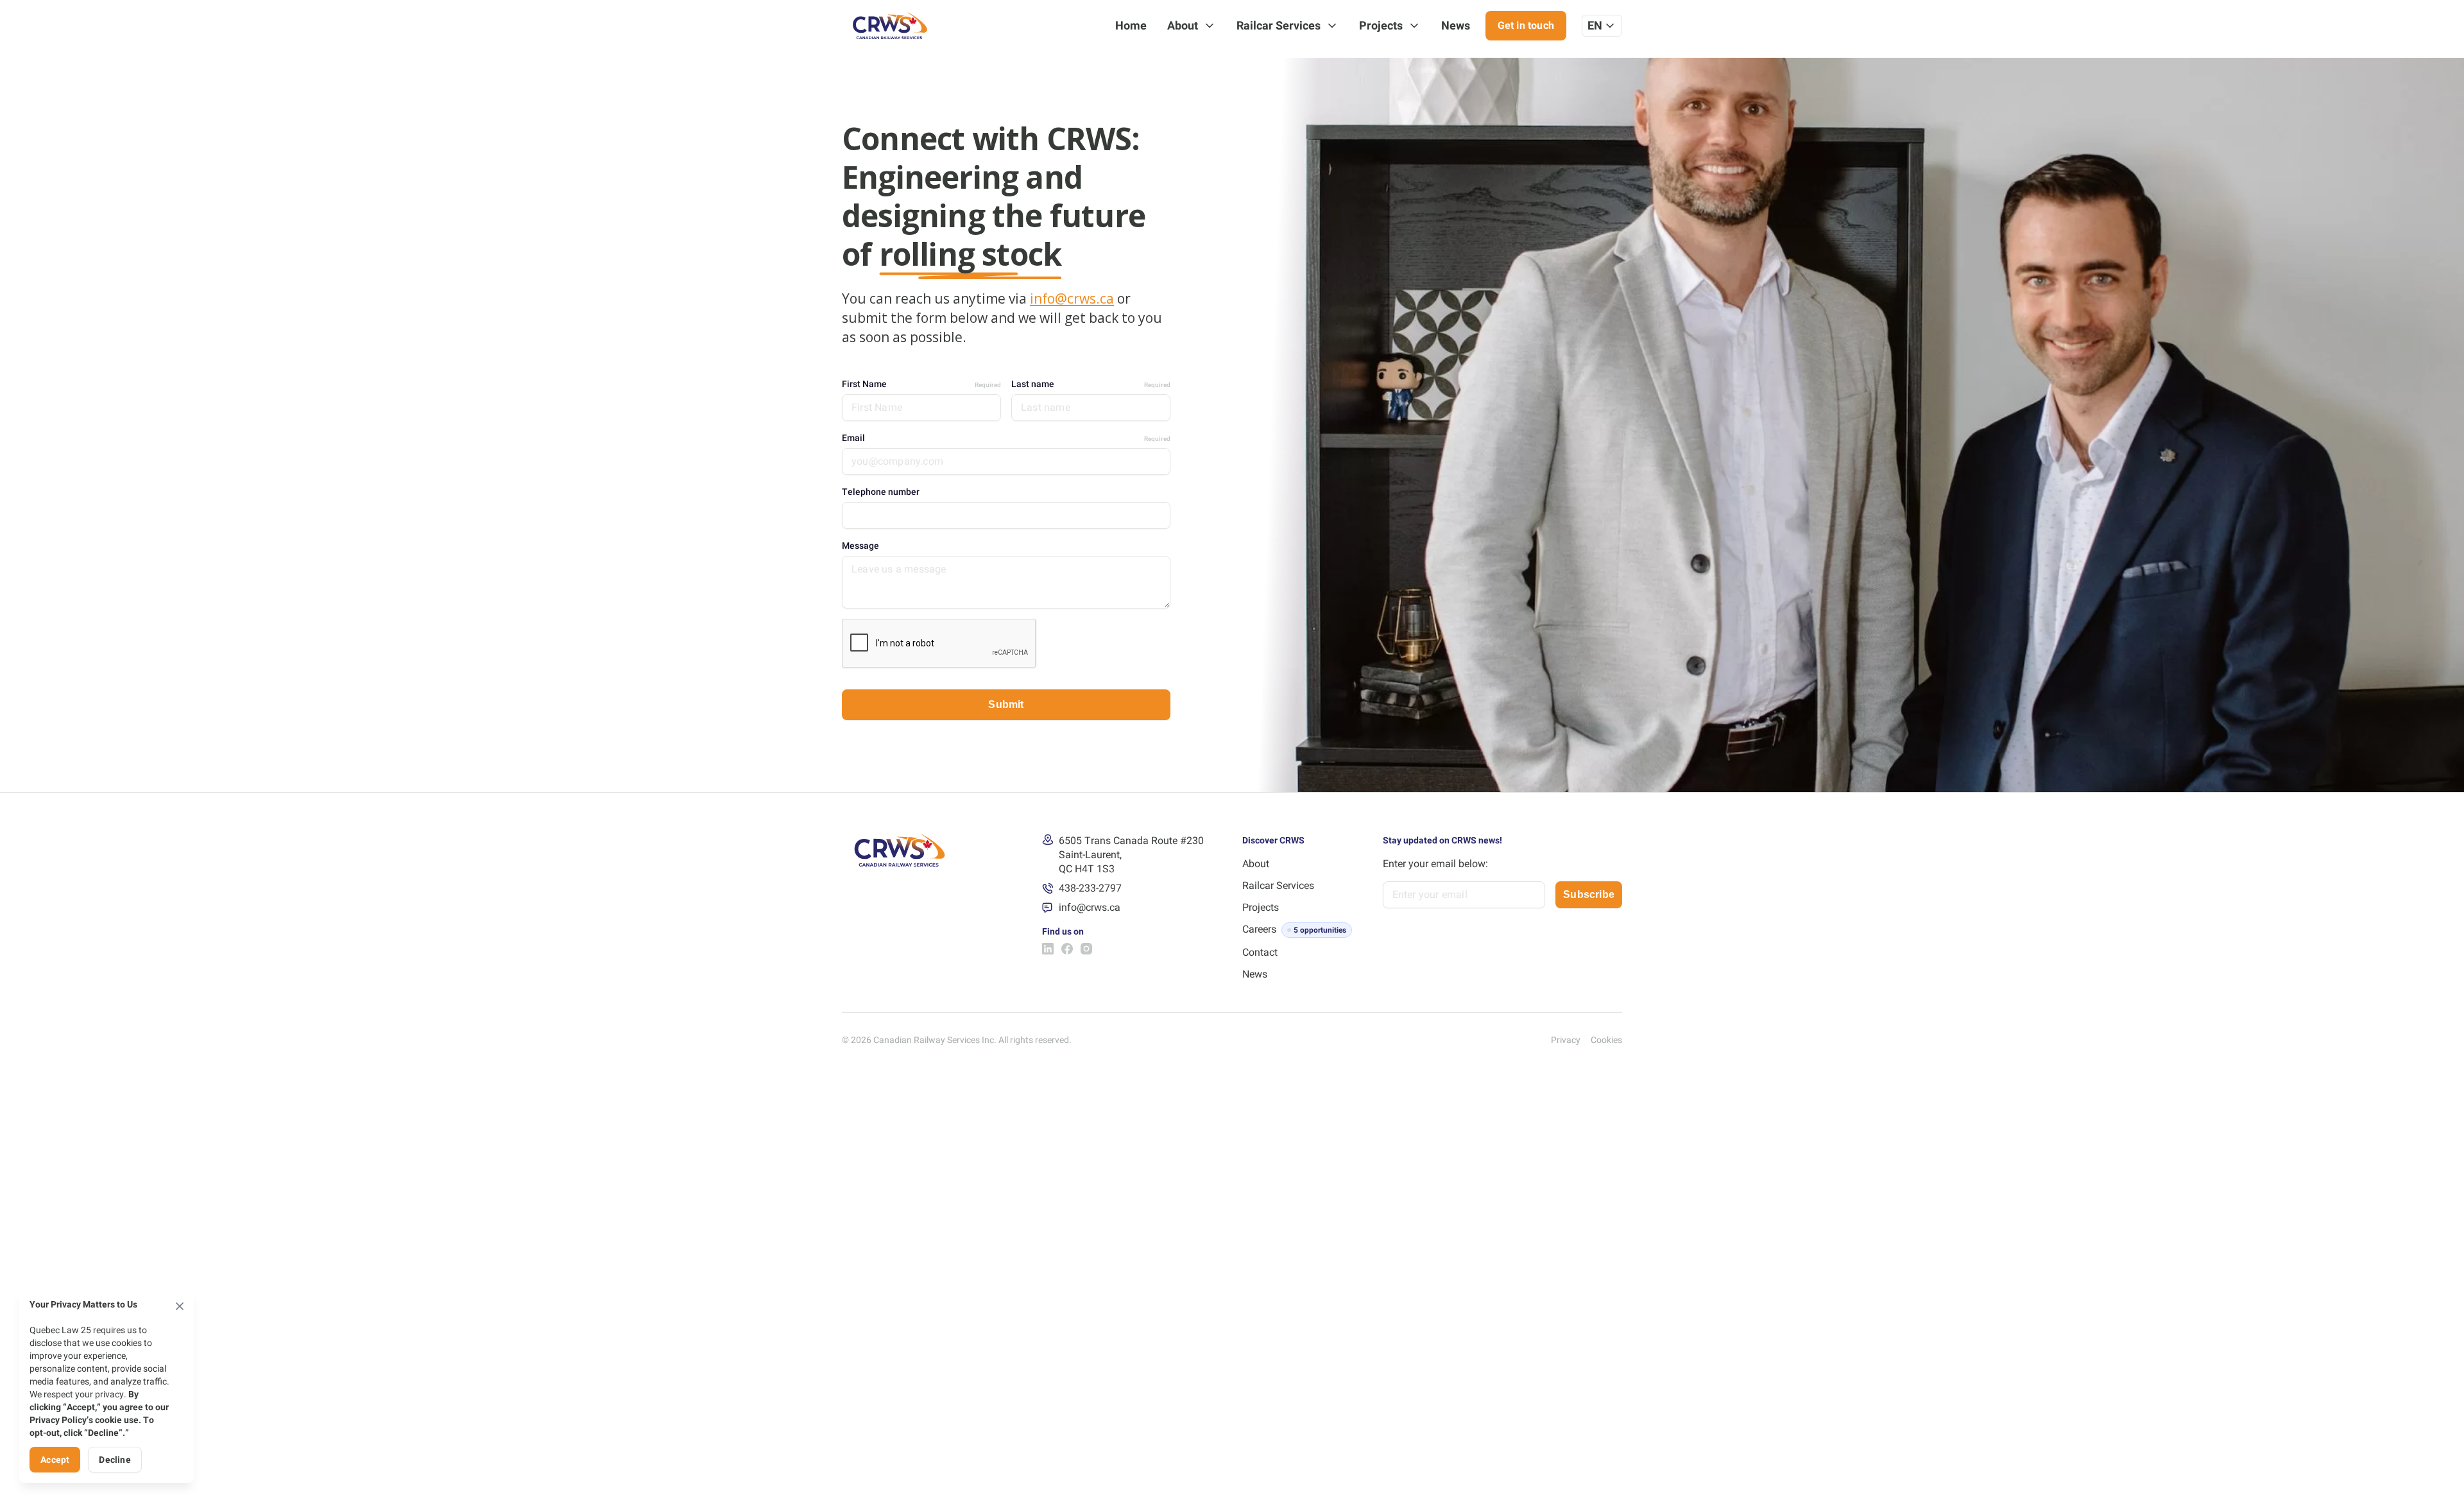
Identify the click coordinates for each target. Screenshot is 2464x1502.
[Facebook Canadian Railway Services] (1067, 949)
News (1456, 25)
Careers (1259, 929)
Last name (1091, 384)
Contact (1260, 952)
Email (1006, 438)
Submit (1006, 704)
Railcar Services (1279, 25)
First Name (921, 384)
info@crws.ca (1072, 298)
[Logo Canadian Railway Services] (890, 26)
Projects (1381, 25)
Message (860, 546)
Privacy (1566, 1040)
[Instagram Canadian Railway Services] (1086, 949)
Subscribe (1589, 894)
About (1183, 25)
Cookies (1606, 1040)
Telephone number (881, 492)
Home (1131, 25)
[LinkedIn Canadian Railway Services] (1048, 949)
